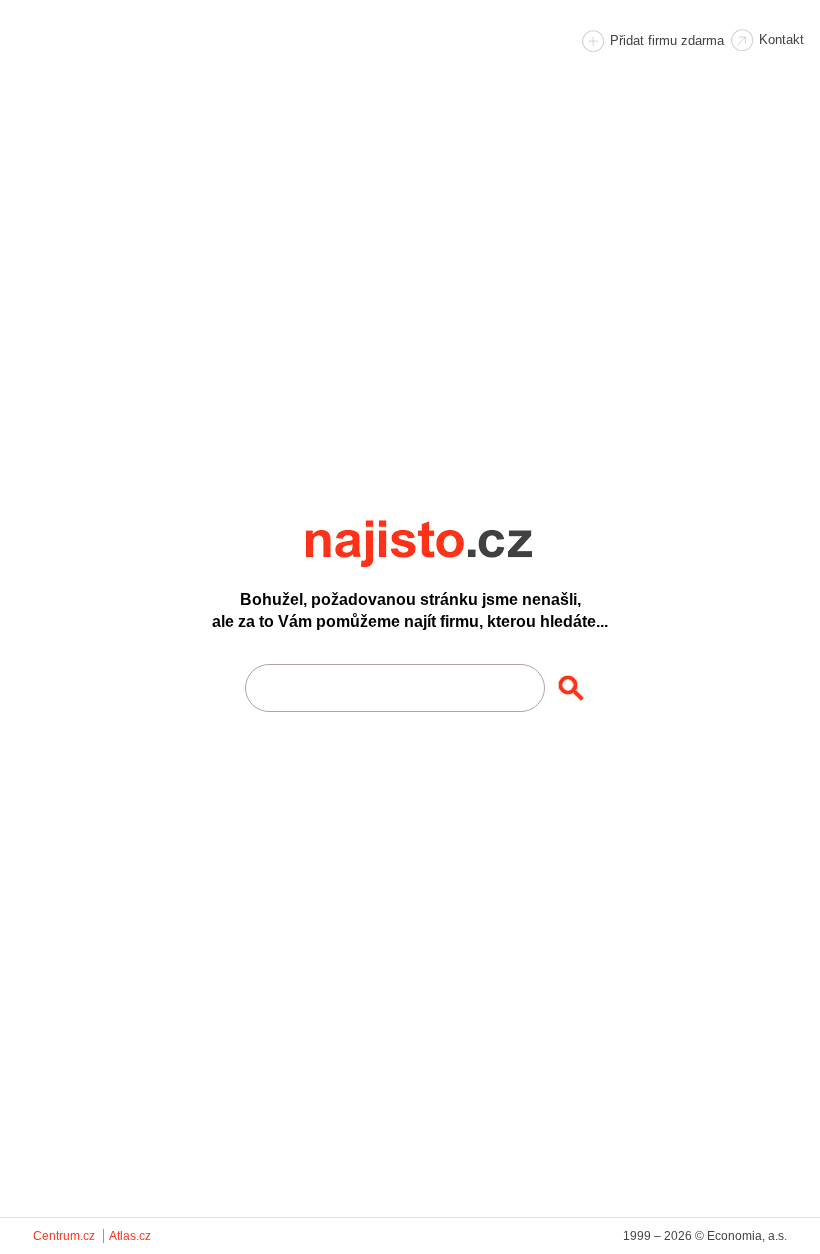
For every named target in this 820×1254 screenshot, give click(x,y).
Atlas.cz (130, 1236)
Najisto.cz (446, 544)
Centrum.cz (64, 1236)
